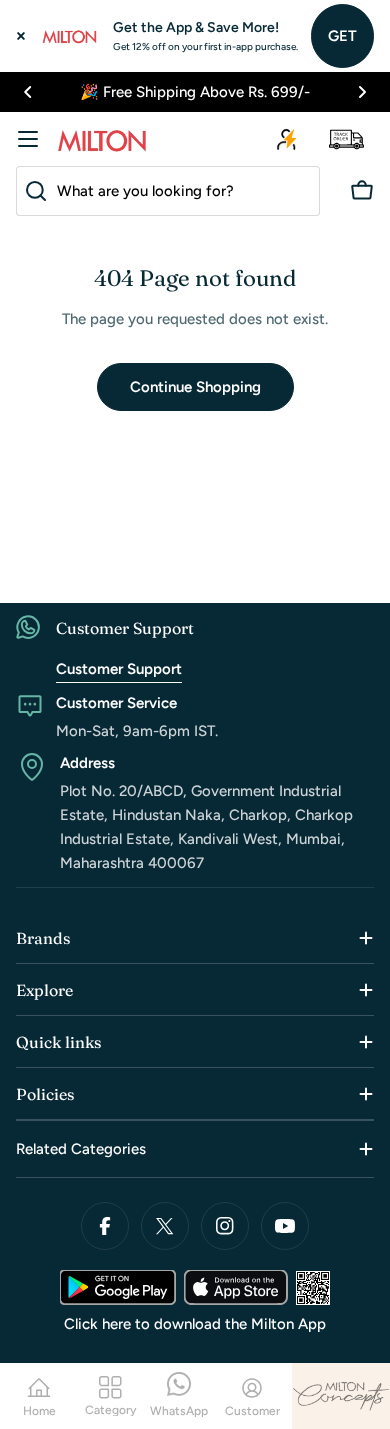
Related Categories (81, 1149)
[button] (28, 92)
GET (342, 36)
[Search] (32, 191)
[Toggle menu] (28, 139)
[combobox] (168, 191)
